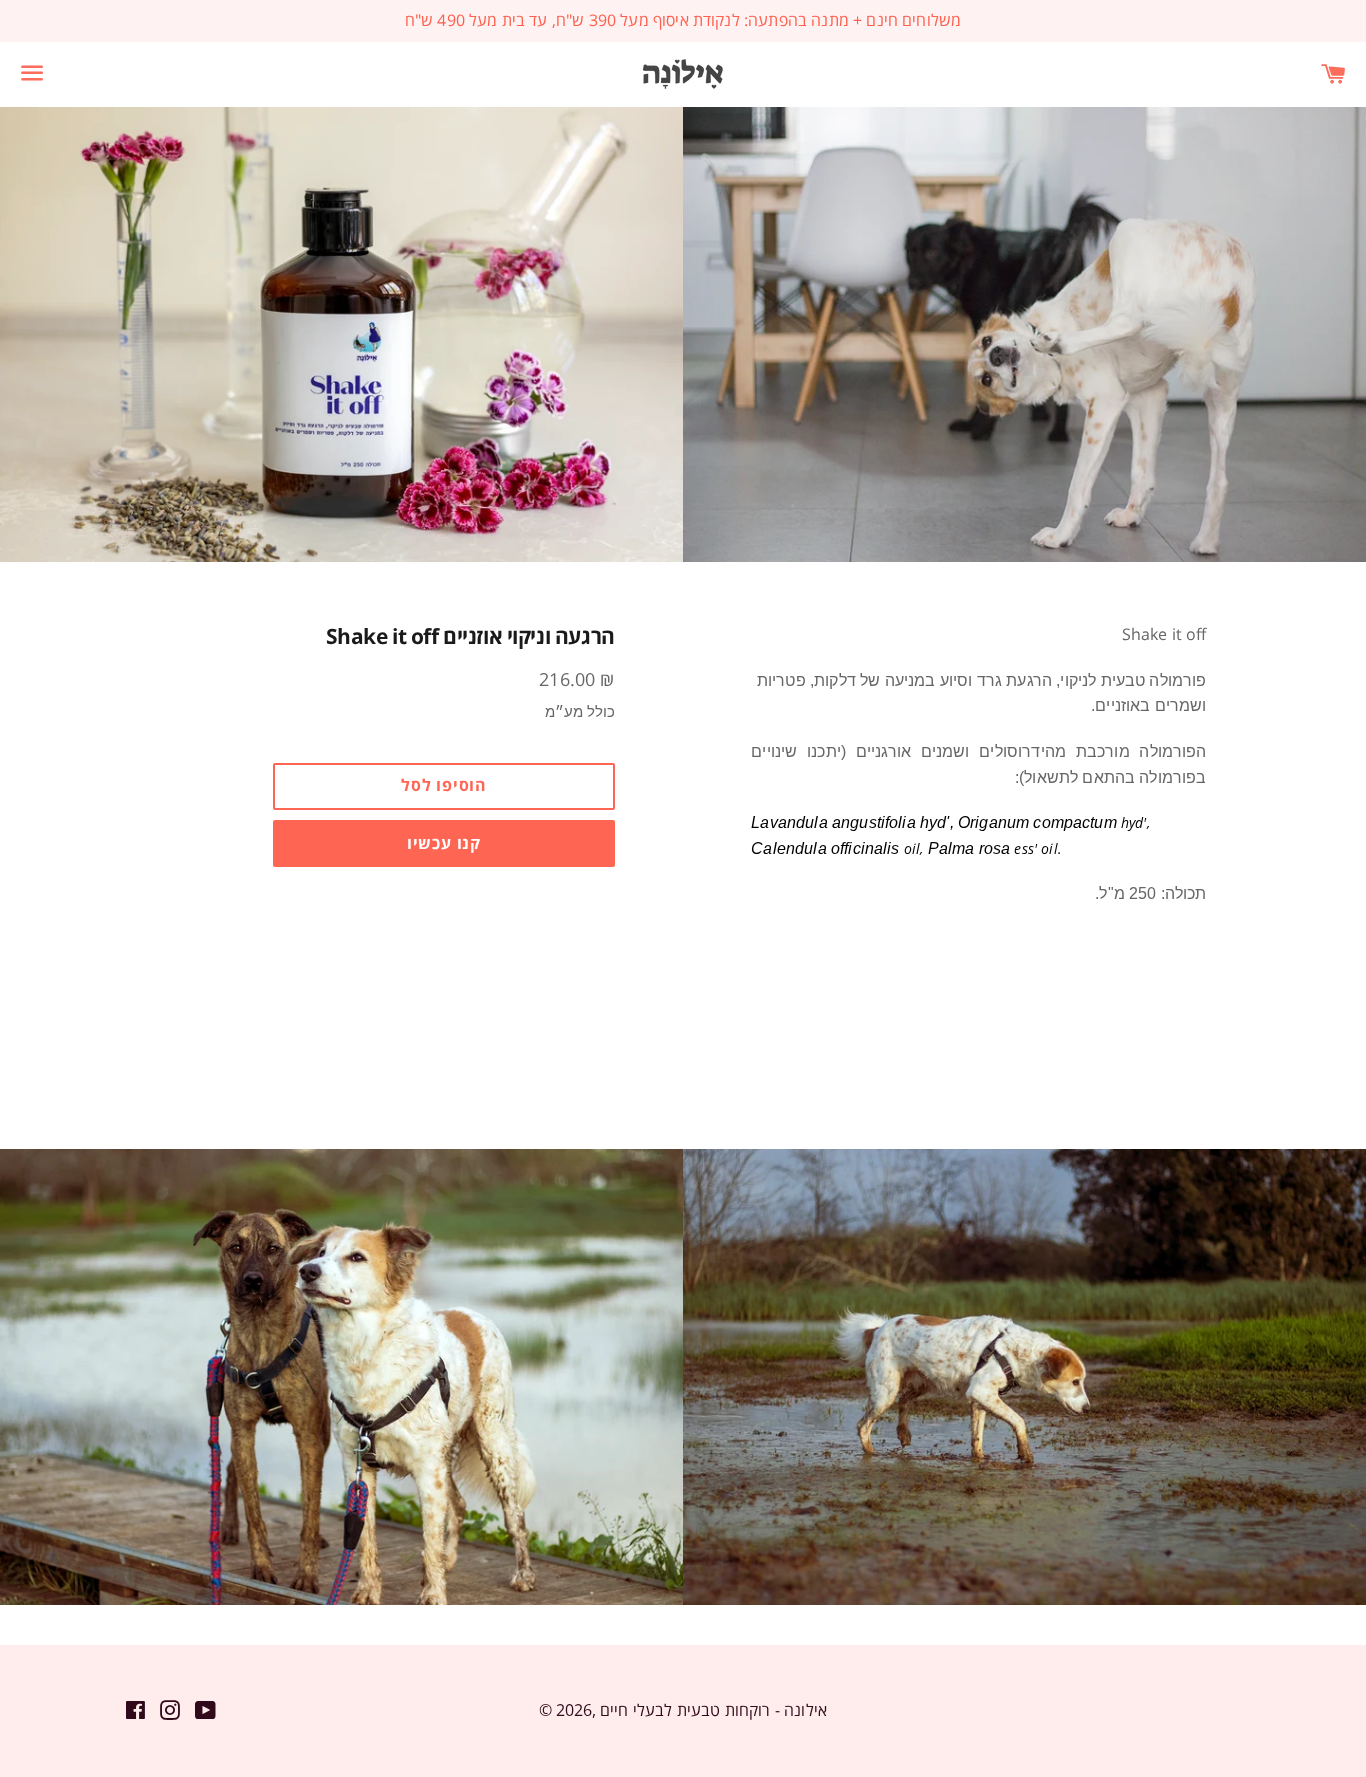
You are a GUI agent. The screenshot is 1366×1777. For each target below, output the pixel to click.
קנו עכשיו (444, 843)
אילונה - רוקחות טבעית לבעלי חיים (713, 1710)
